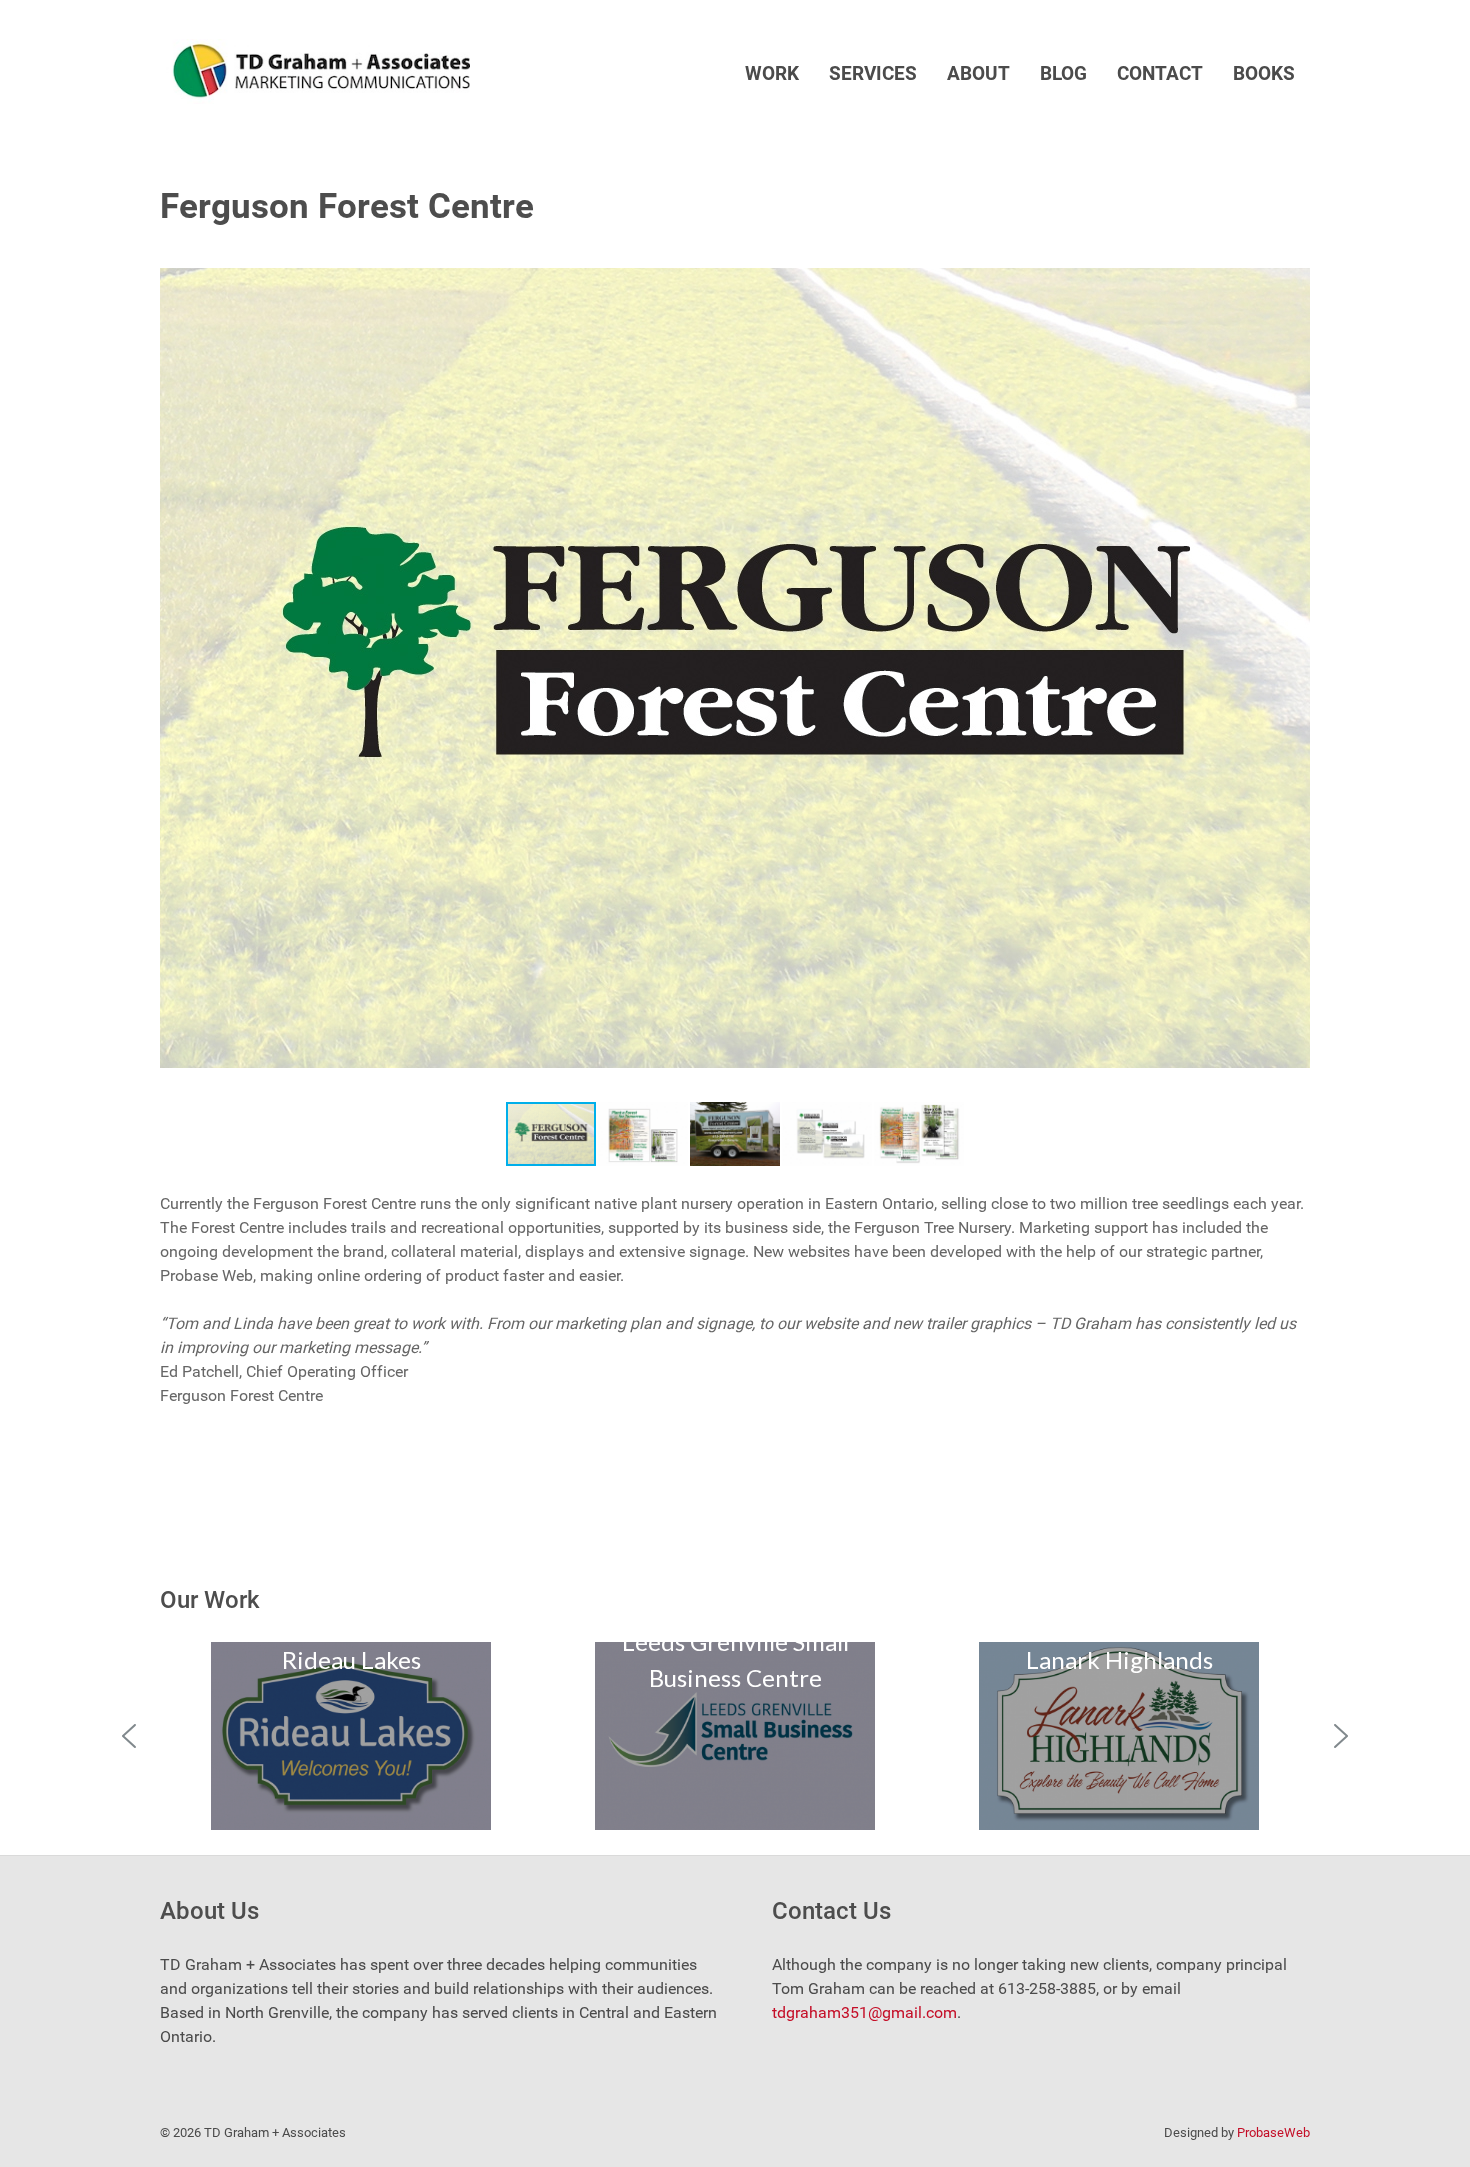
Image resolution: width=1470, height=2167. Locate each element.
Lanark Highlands (1119, 1659)
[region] (735, 1736)
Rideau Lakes (351, 1659)
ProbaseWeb (1273, 2132)
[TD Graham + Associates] (315, 70)
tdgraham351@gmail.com (864, 2012)
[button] (1292, 255)
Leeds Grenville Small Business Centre (735, 1659)
